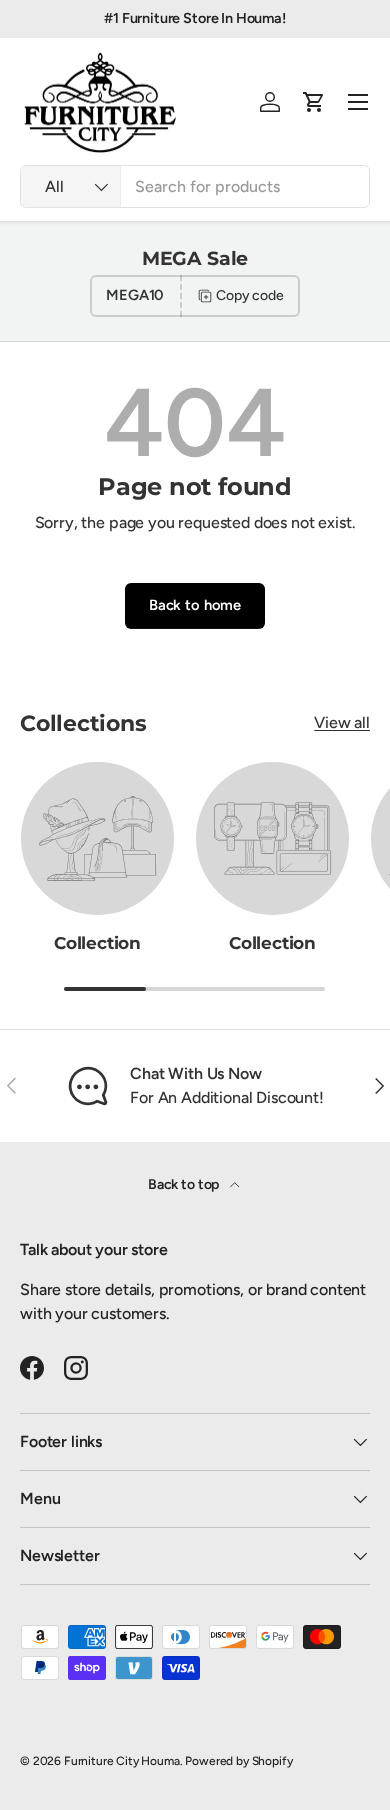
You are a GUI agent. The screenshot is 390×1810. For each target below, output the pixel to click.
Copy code (250, 295)
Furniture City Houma (122, 1761)
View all (342, 722)
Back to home (195, 605)
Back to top (185, 1184)
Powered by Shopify (238, 1761)
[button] (314, 102)
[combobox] (195, 186)
